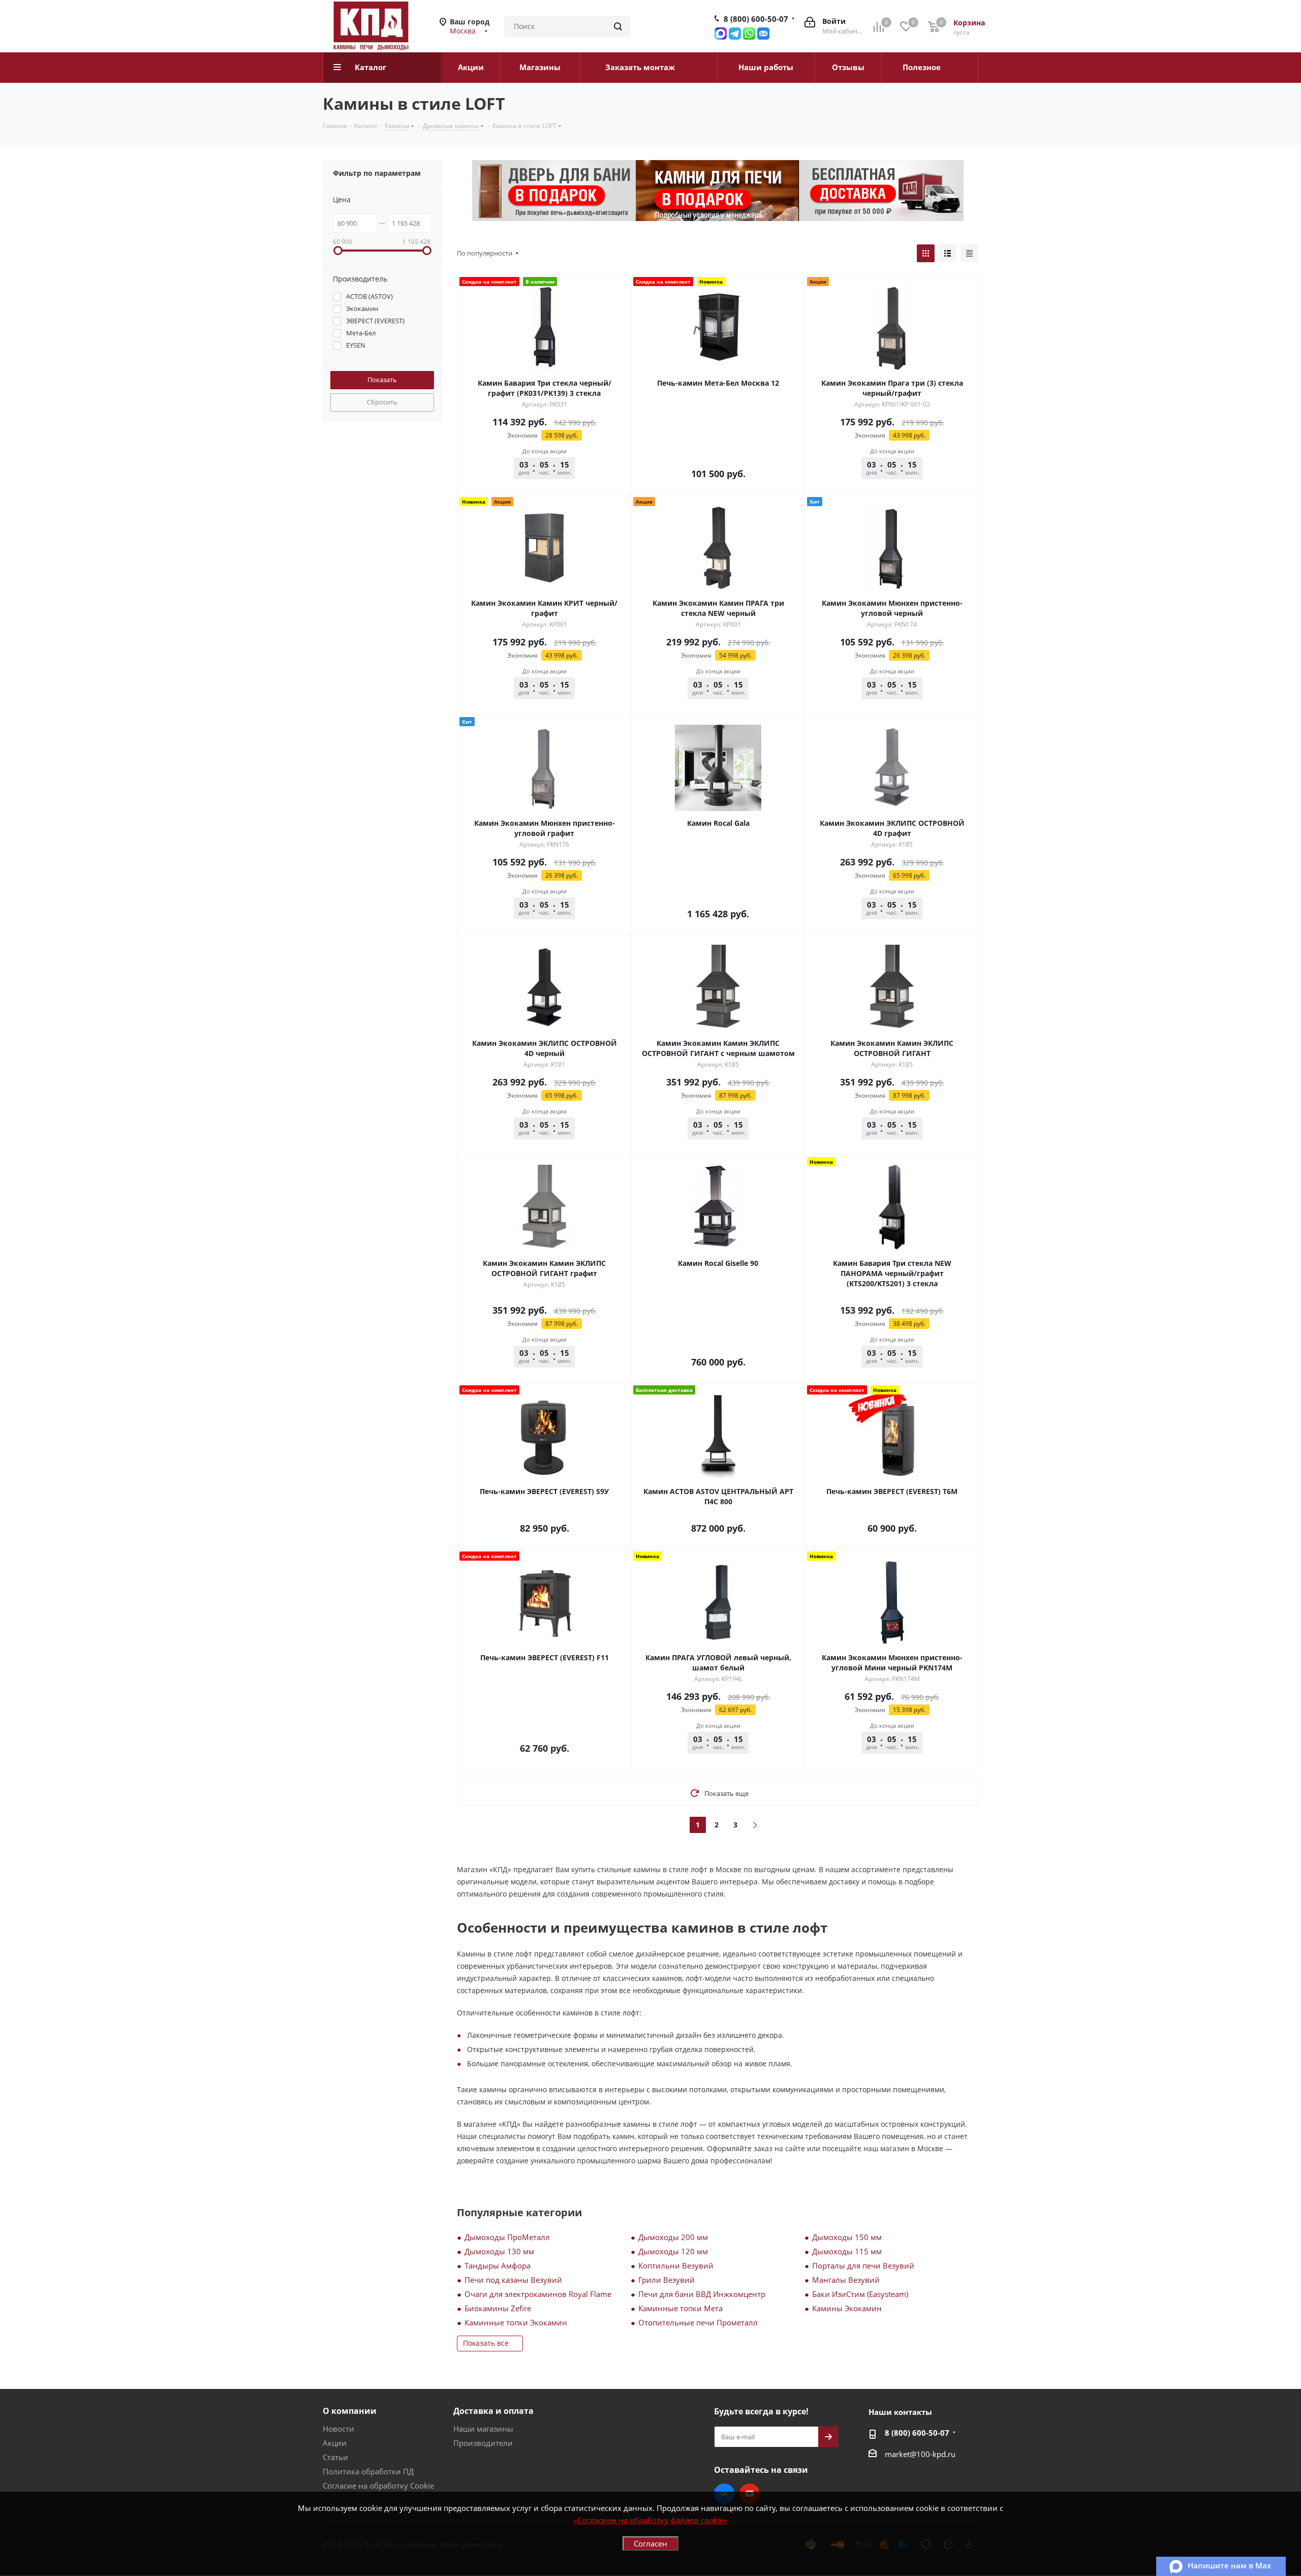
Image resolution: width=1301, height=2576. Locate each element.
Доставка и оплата (493, 2411)
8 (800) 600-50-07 (756, 19)
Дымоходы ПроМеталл (507, 2237)
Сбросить (382, 402)
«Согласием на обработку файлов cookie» (650, 2520)
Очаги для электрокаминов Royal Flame (538, 2294)
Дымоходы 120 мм (673, 2251)
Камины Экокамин (847, 2308)
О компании (350, 2411)
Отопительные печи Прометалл (698, 2322)
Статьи (335, 2457)
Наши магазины (483, 2429)
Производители (483, 2443)
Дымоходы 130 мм (499, 2251)
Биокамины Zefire (498, 2308)
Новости (338, 2429)
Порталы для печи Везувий (863, 2265)
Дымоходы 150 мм (847, 2237)
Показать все (486, 2343)
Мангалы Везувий (846, 2280)
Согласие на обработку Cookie (378, 2486)
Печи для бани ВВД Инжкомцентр (702, 2294)
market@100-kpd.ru (920, 2454)
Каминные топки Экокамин (516, 2322)
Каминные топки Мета (680, 2308)
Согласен (650, 2543)
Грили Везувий (667, 2280)
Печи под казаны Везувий (513, 2280)
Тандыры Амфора (498, 2265)
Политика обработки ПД (368, 2471)
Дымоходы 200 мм (673, 2237)
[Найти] (618, 26)
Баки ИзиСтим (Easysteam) (860, 2294)
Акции (335, 2443)
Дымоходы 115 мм (847, 2251)
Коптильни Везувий (676, 2265)
